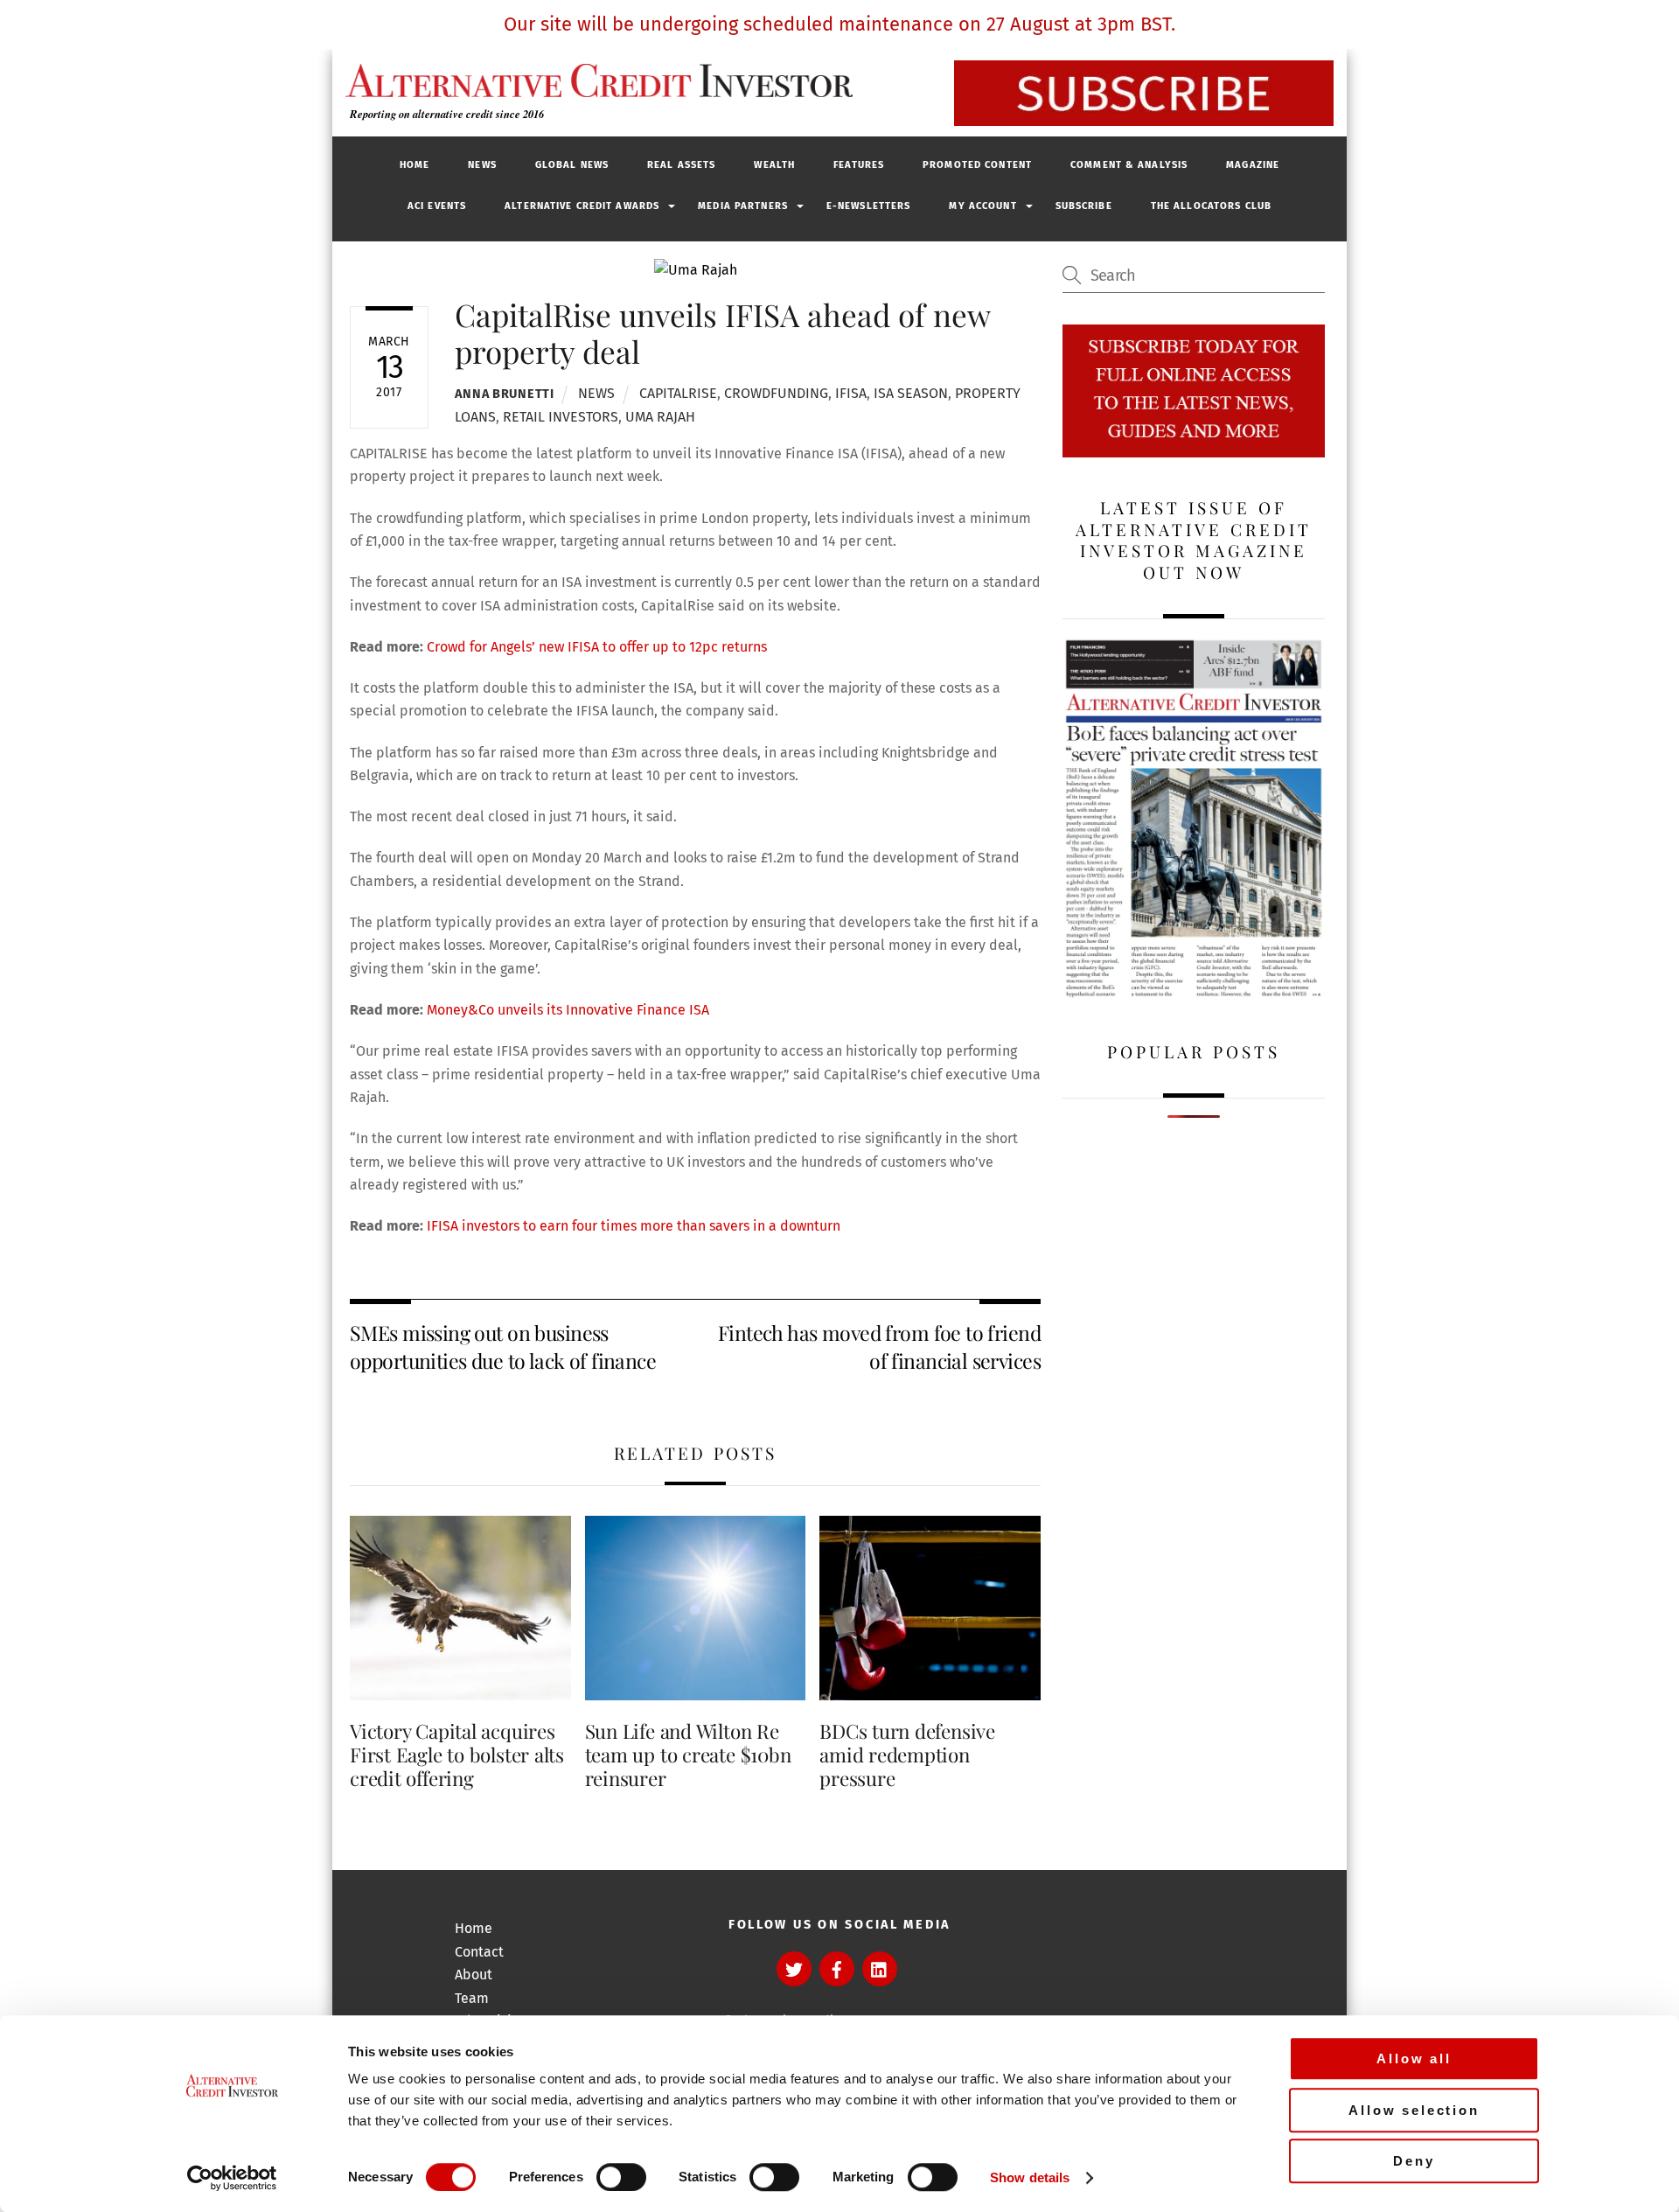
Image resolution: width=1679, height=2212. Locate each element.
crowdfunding (776, 393)
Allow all (1414, 2058)
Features (859, 165)
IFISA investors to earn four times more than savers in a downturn (634, 1226)
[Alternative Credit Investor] (595, 80)
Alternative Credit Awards (582, 206)
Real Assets (681, 165)
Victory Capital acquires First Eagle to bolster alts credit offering (457, 1755)
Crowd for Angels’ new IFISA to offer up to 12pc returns (597, 647)
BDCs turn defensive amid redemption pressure (907, 1755)
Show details (1030, 2177)
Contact (479, 1952)
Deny (1414, 2161)
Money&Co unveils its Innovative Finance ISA (568, 1010)
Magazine (1253, 165)
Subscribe (1084, 206)
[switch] (621, 2177)
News (482, 165)
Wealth (774, 165)
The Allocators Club (1211, 206)
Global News (572, 165)
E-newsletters (869, 206)
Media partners (743, 206)
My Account (982, 206)
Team (472, 1998)
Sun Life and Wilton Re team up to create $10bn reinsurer (688, 1755)
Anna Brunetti (504, 394)
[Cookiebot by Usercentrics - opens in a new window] (232, 2178)
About (474, 1975)
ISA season (911, 393)
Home (415, 165)
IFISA (851, 393)
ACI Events (437, 206)
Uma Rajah (660, 417)
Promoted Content (977, 165)
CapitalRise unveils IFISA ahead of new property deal (722, 333)
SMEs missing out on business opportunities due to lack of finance (503, 1347)
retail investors (561, 417)
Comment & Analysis (1129, 165)
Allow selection (1414, 2110)
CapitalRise (678, 393)
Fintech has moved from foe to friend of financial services (879, 1347)
